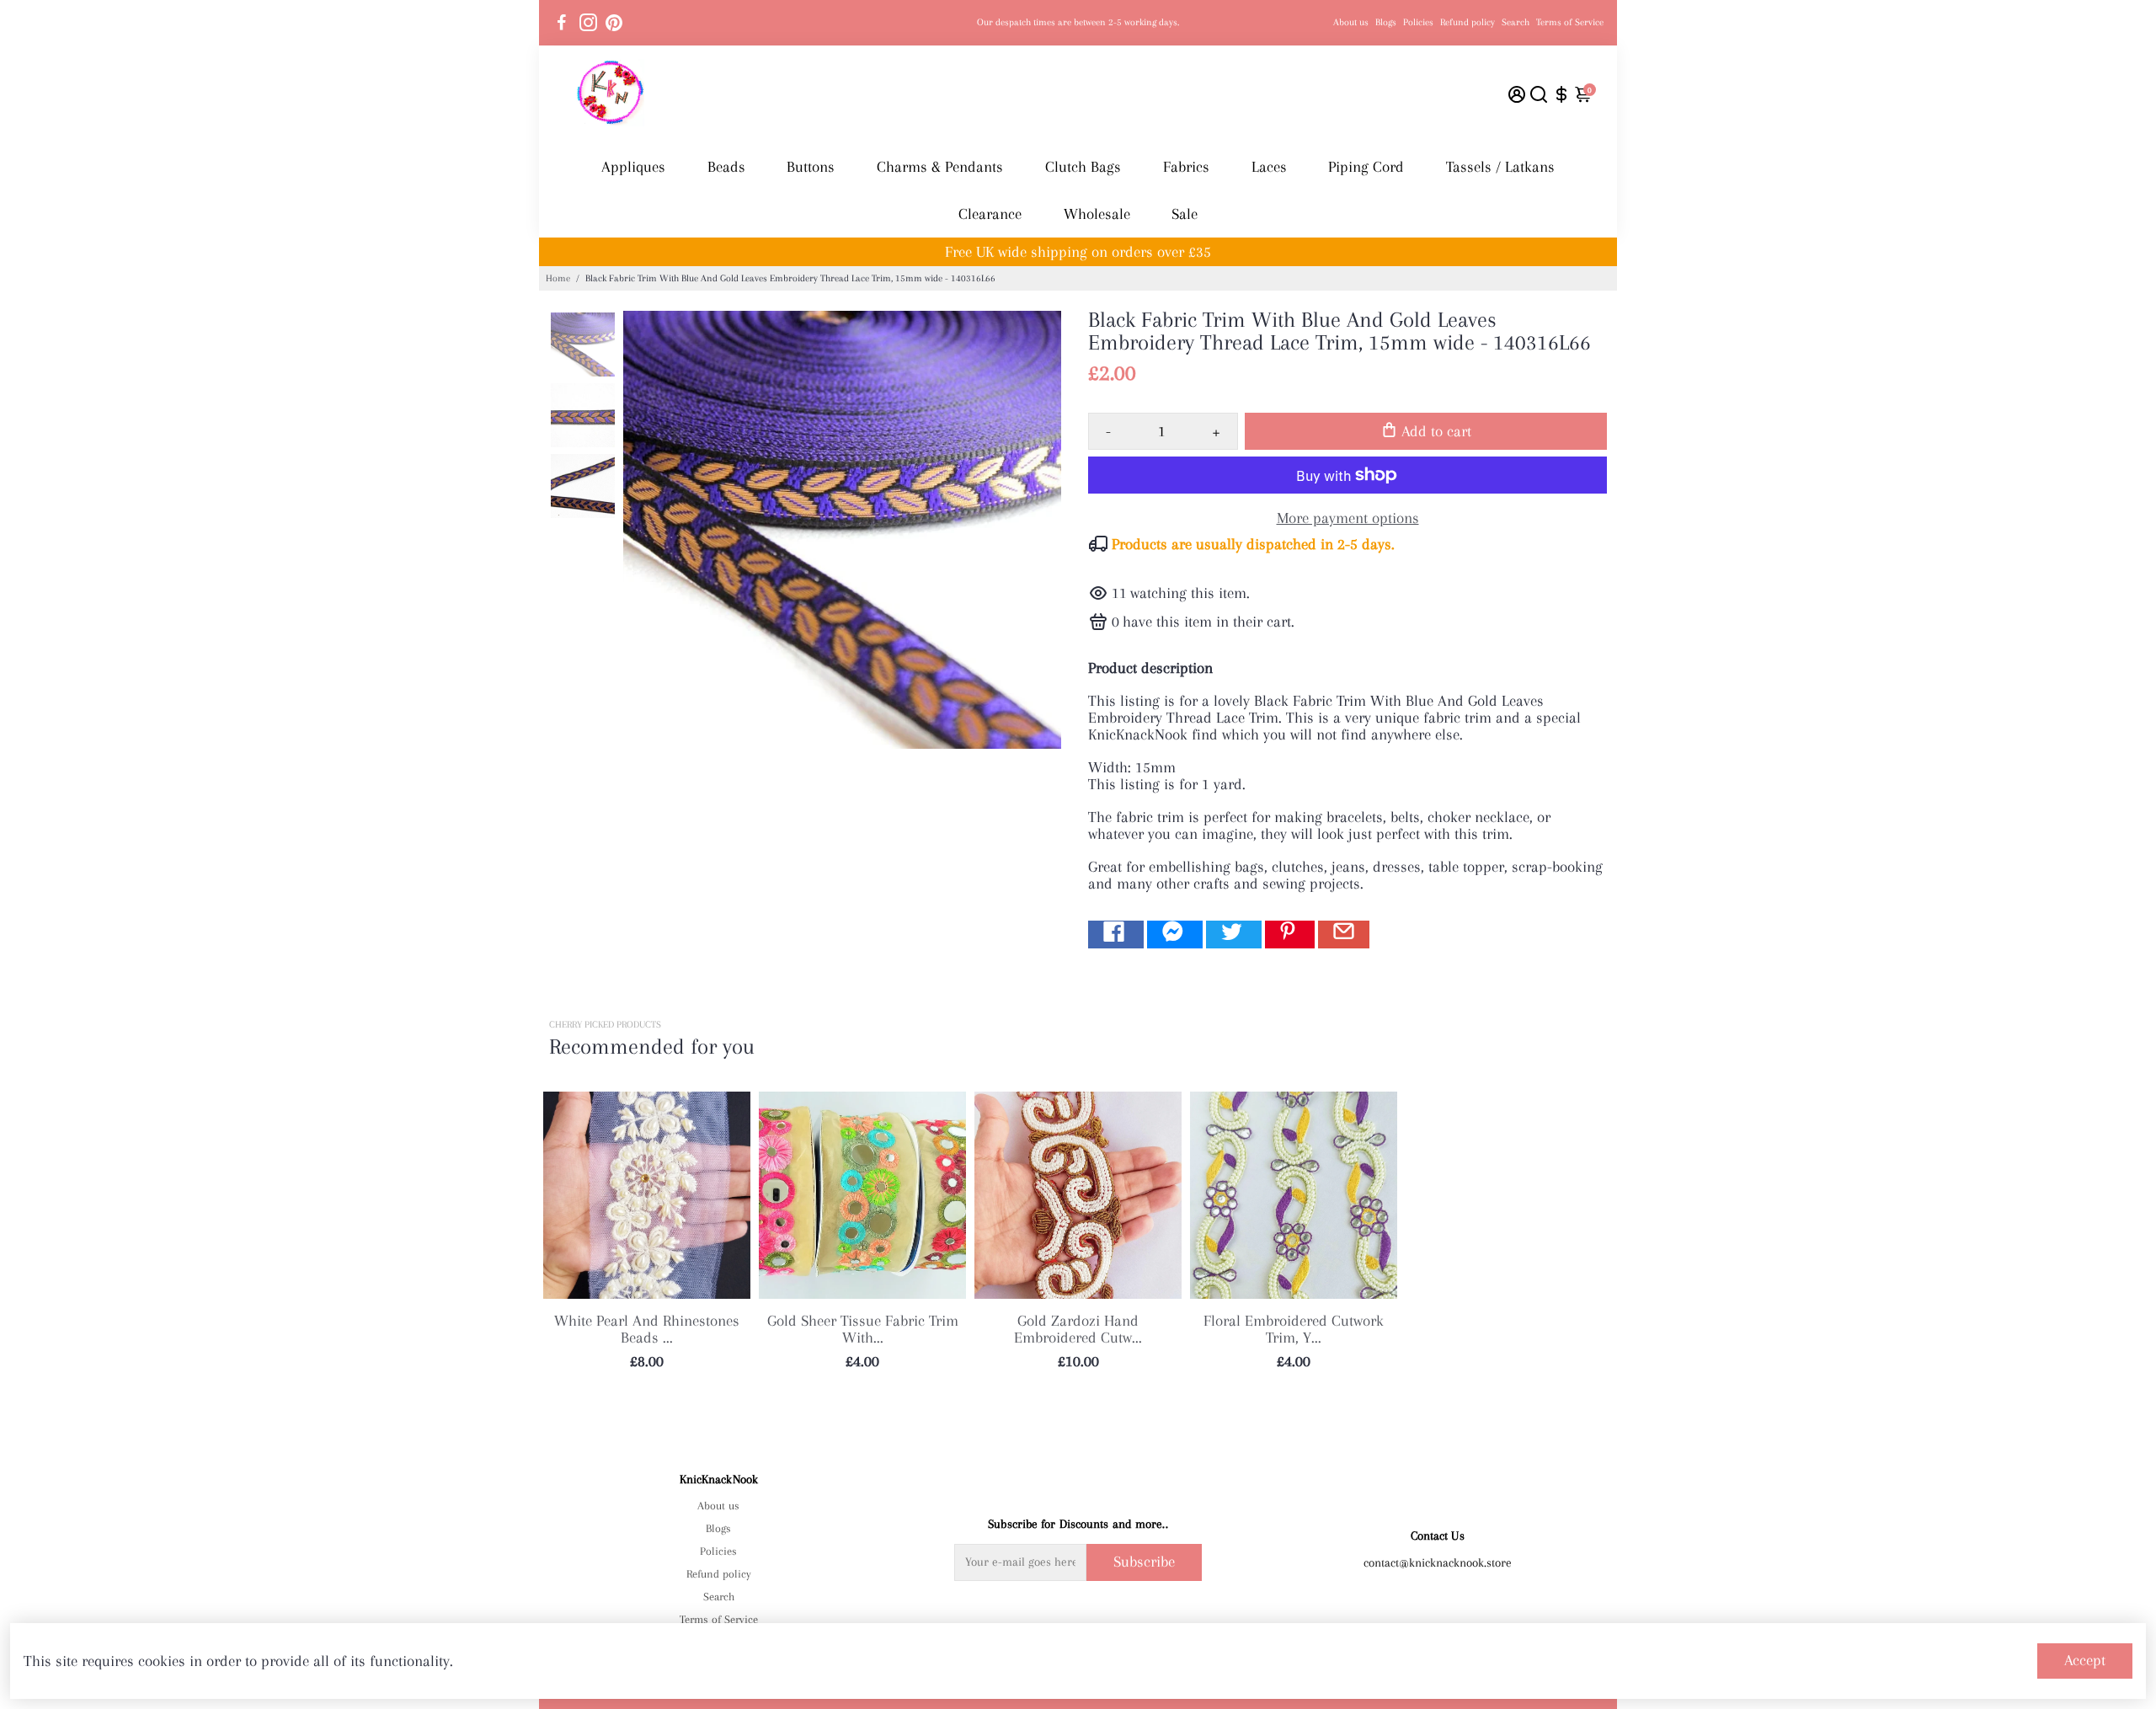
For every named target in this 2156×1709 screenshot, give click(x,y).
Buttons (811, 167)
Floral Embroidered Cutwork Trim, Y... (1294, 1329)
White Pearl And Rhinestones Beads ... (647, 1329)
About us (1351, 22)
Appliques (633, 167)
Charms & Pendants (940, 167)
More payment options (1348, 518)
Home (558, 278)
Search (1516, 22)
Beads (726, 167)
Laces (1269, 167)
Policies (1418, 22)
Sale (1185, 214)
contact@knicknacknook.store (1438, 1562)
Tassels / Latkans (1500, 167)
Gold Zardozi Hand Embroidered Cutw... (1078, 1329)
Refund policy (1468, 22)
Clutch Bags (1083, 167)
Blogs (1386, 22)
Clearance (990, 214)
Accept (2085, 1660)
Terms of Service (1570, 22)
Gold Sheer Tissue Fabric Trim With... (863, 1329)
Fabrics (1186, 167)
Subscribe (1144, 1562)
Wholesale (1097, 214)
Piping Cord (1366, 167)
